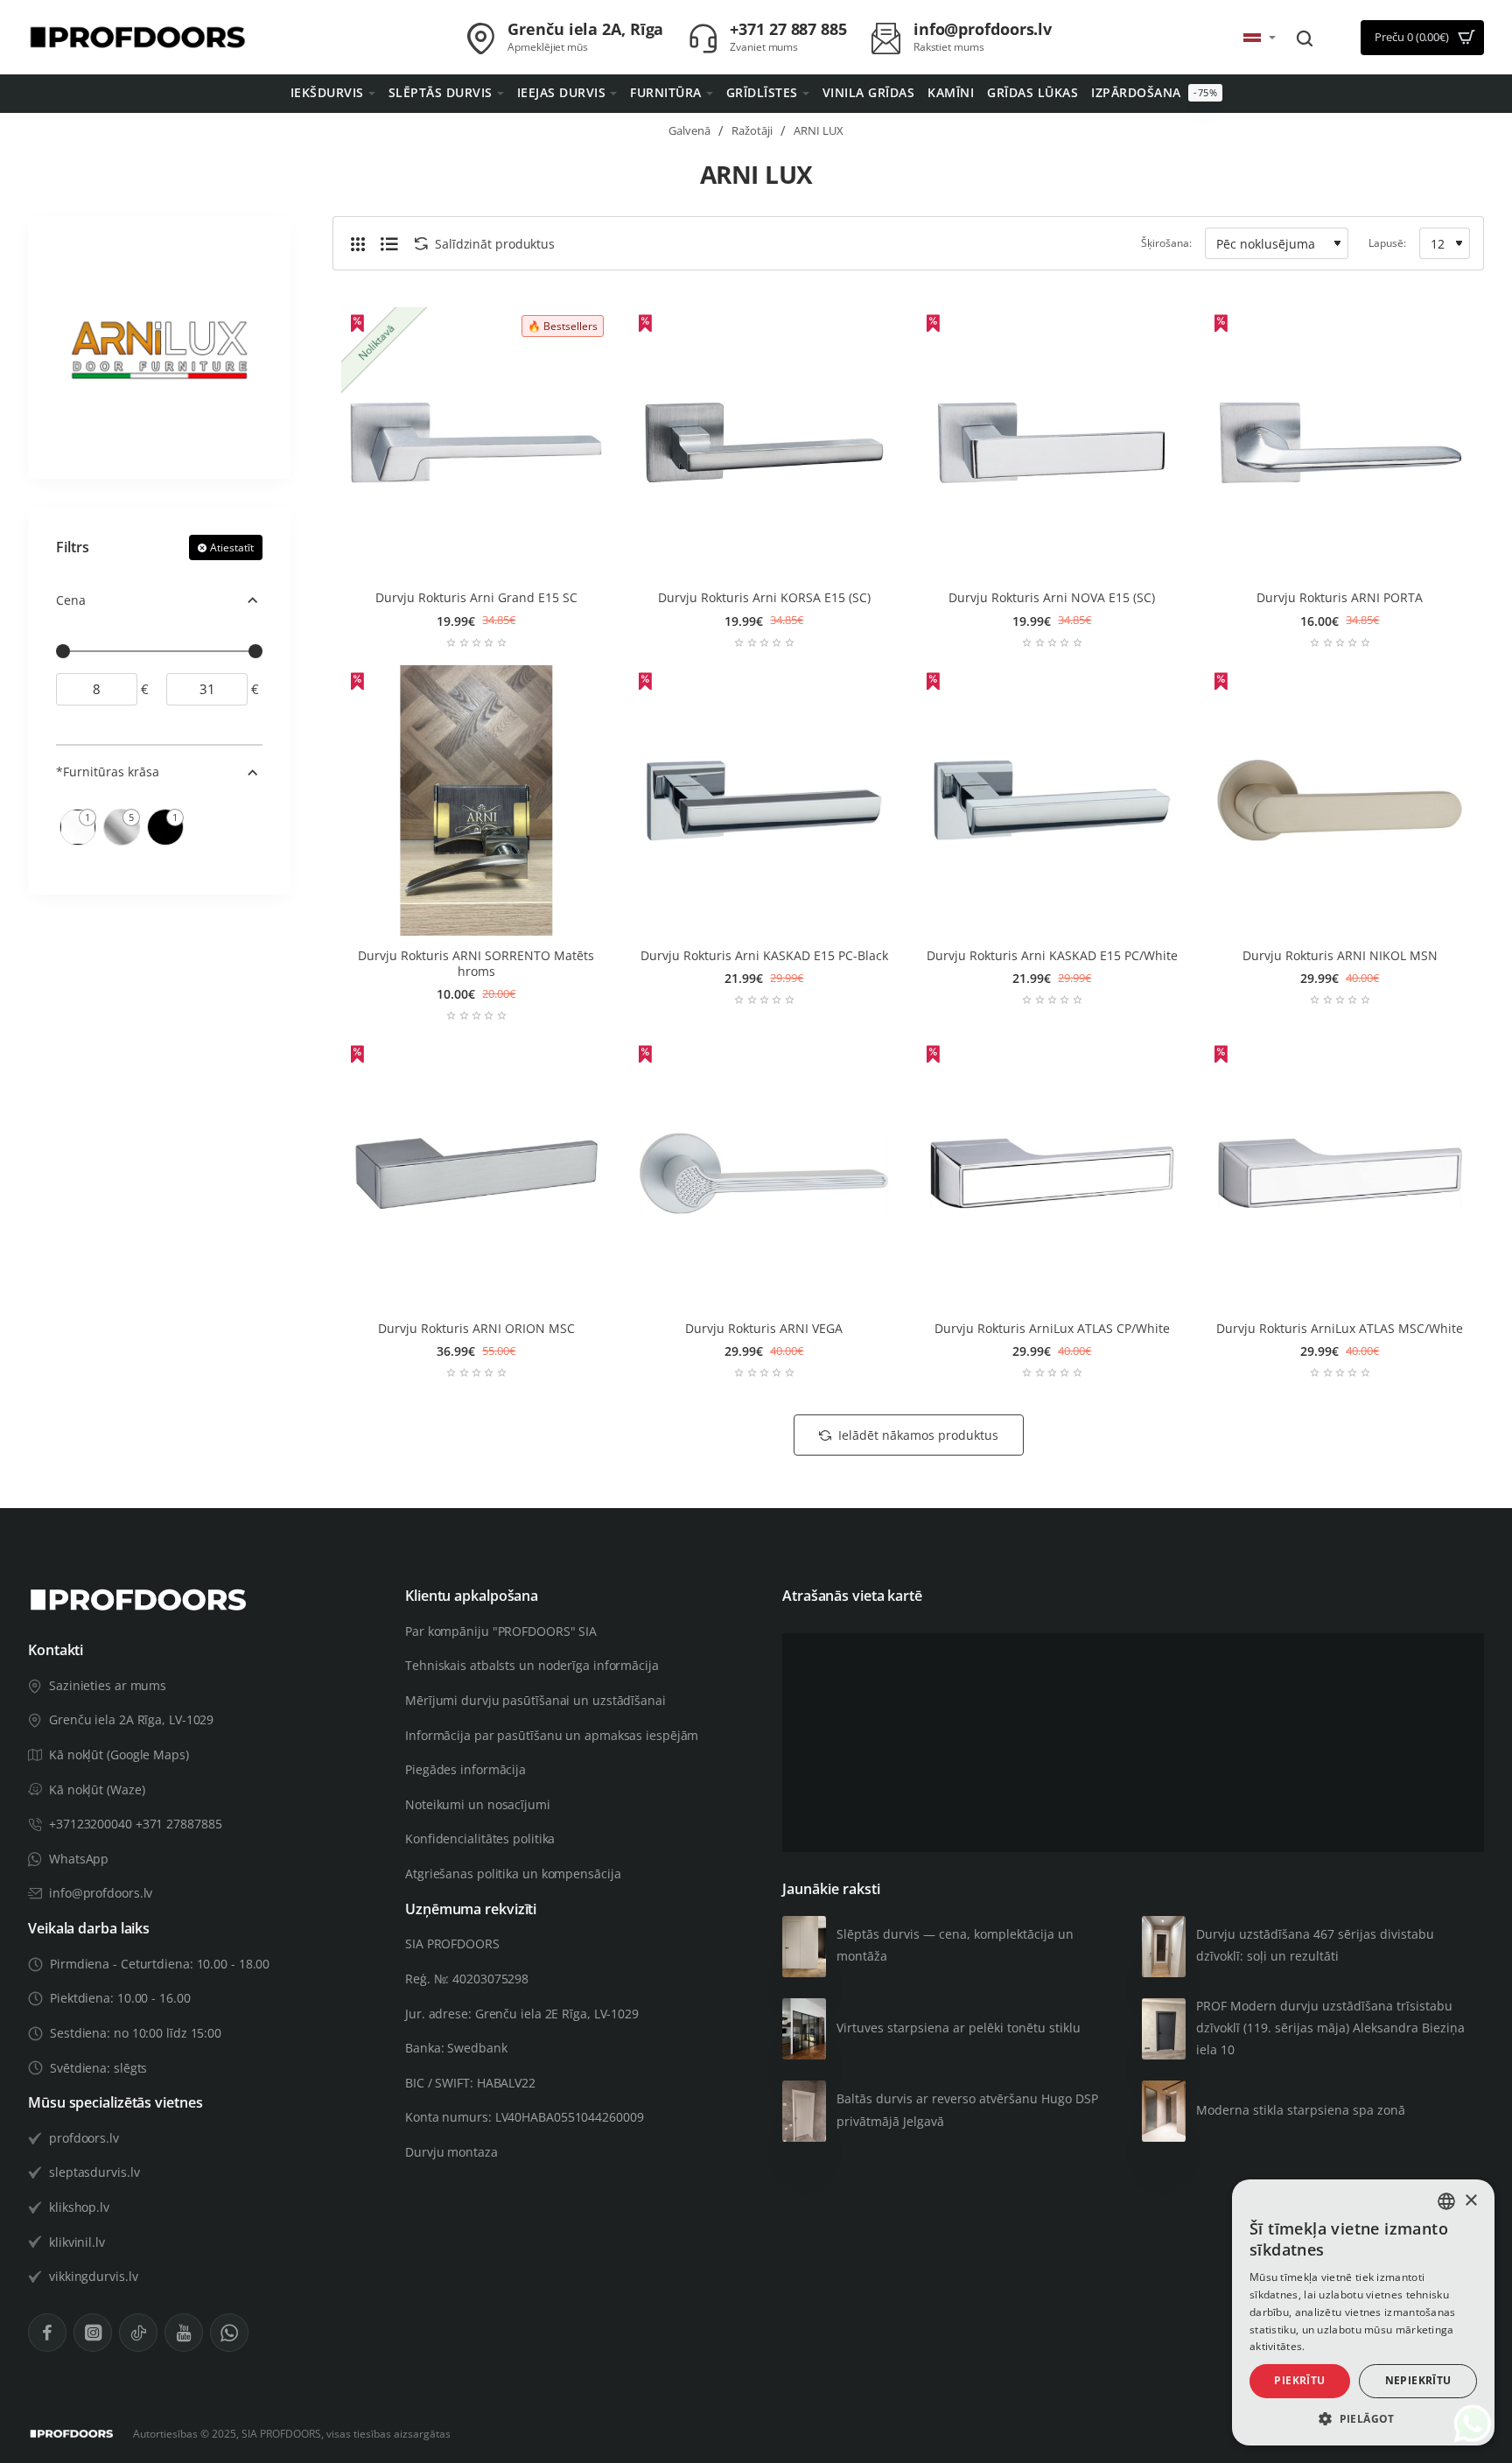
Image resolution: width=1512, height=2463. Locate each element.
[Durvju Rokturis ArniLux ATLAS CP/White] (1052, 1173)
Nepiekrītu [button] (1418, 2380)
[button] (1363, 2419)
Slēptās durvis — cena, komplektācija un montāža (955, 1945)
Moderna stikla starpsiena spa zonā (1301, 2110)
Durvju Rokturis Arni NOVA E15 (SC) (1052, 598)
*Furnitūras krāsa (108, 772)
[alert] (1363, 2312)
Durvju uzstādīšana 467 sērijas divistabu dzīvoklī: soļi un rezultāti (1315, 1945)
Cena (71, 600)
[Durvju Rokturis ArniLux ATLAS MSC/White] (1340, 1173)
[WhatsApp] (229, 2333)
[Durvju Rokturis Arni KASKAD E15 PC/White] (1052, 800)
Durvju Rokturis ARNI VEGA (764, 1329)
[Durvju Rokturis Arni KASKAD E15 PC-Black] (764, 800)
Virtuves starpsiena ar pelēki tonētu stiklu (959, 2028)
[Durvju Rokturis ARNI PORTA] (1340, 442)
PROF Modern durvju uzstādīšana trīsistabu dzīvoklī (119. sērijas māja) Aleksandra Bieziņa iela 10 (1330, 2028)
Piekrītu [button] (1299, 2380)
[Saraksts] (389, 243)
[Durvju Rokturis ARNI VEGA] (764, 1173)
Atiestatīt (232, 547)
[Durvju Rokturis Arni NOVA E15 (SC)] (1052, 442)
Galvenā (689, 130)
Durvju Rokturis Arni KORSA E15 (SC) (764, 598)
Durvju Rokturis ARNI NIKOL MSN (1340, 956)
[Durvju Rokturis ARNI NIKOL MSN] (1340, 800)
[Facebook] (47, 2333)
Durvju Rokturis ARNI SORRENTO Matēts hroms (476, 964)
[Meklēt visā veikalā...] (1305, 38)
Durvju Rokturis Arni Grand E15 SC (476, 598)
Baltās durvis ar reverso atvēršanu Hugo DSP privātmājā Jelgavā (967, 2109)
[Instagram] (93, 2333)
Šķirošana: (1166, 243)
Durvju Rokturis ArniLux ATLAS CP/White (1052, 1329)
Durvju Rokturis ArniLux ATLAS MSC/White (1340, 1329)
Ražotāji (752, 130)
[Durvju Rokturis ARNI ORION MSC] (476, 1173)
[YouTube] (184, 2333)
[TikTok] (138, 2333)
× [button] (1470, 2201)
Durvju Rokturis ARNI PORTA (1340, 598)
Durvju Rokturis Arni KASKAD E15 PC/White (1052, 956)
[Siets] (358, 243)
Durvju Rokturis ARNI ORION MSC (476, 1329)
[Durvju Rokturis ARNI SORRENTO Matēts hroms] (476, 800)
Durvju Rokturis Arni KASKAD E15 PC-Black (764, 956)
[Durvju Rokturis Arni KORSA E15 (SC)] (764, 442)
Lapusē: (1387, 243)
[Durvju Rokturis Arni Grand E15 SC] (476, 442)
